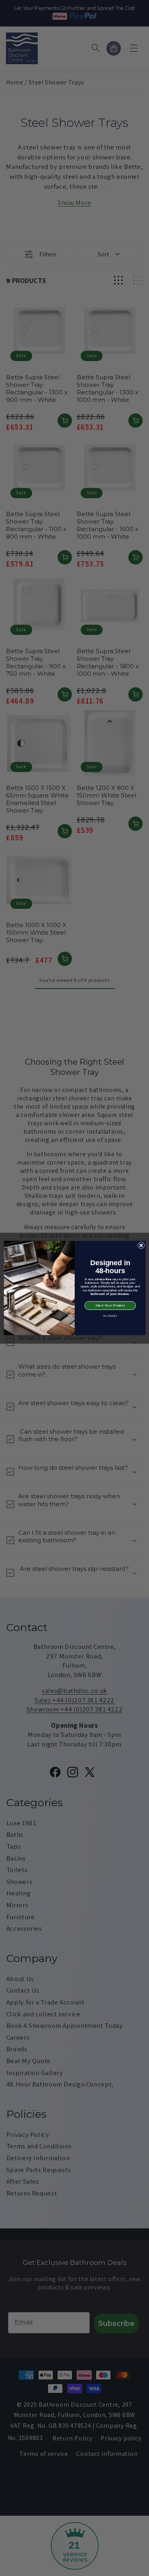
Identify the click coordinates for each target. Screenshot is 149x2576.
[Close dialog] (141, 1245)
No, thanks (110, 1316)
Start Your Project (110, 1306)
